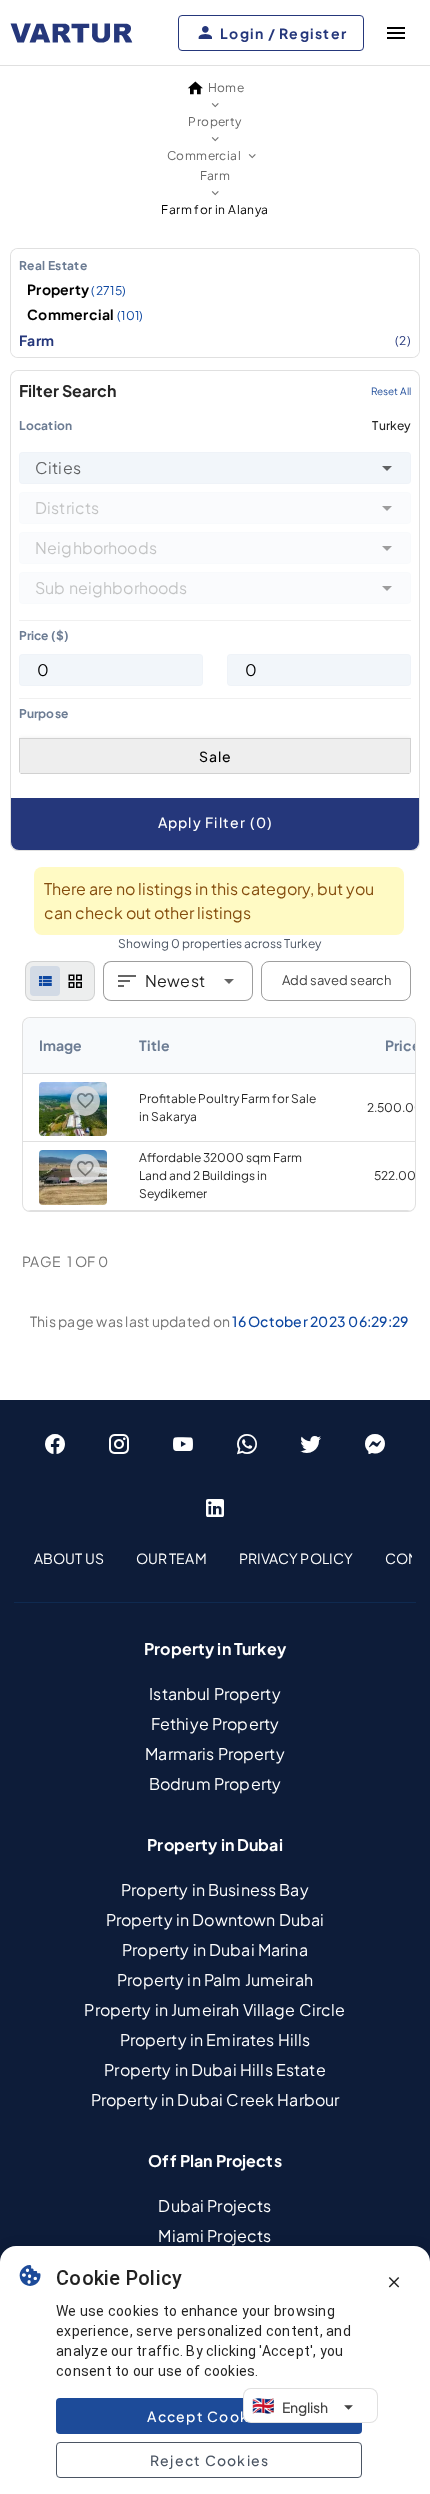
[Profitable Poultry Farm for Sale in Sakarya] (73, 1131)
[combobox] (215, 468)
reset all (391, 391)
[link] (219, 1114)
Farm (215, 340)
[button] (387, 468)
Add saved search (336, 980)
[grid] (75, 981)
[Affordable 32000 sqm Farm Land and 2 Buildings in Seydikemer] (73, 1200)
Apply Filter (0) (216, 822)
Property (77, 289)
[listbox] (215, 303)
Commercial (85, 314)
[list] (45, 981)
